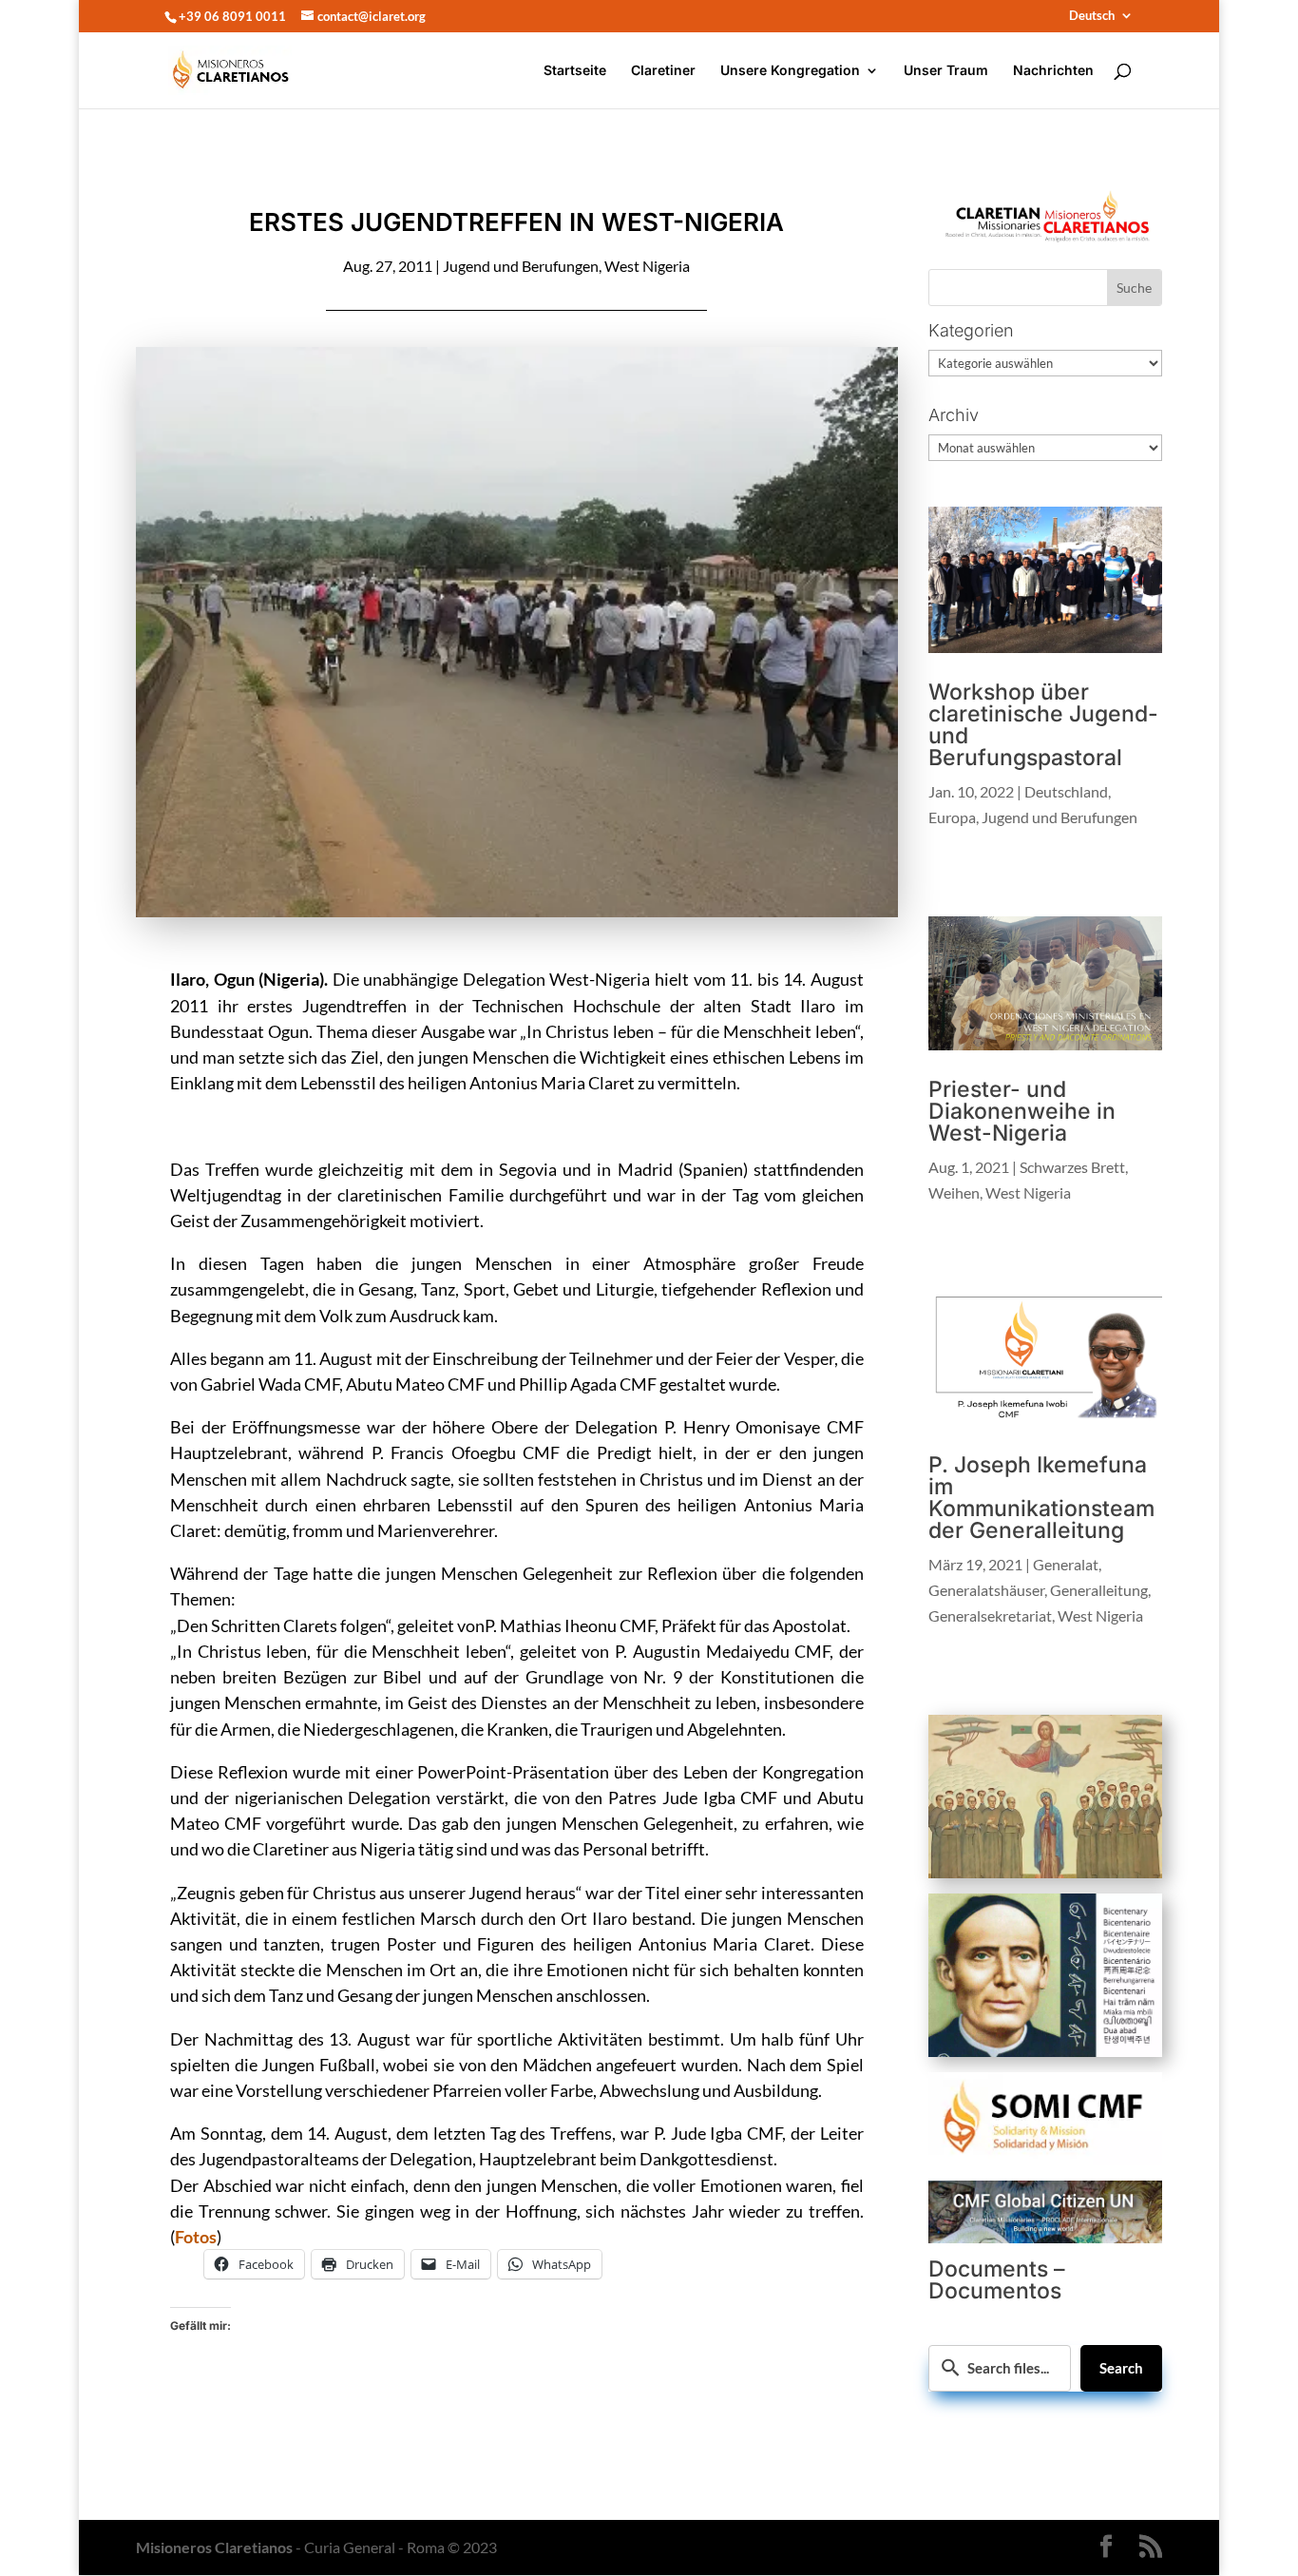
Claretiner (663, 71)
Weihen (954, 1192)
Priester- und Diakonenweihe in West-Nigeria (1022, 1111)
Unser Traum (946, 71)
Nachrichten (1053, 71)
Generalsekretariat (990, 1615)
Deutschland (1066, 791)
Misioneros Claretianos (214, 2547)
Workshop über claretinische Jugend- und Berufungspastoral (1043, 725)
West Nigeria (647, 266)
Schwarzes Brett (1072, 1167)
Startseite (575, 71)
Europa (952, 817)
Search (1121, 2368)
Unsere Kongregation (790, 71)
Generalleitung (1099, 1590)
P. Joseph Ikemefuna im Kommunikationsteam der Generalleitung (1041, 1498)
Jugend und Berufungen (521, 266)
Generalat (1066, 1564)
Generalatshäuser (986, 1590)
